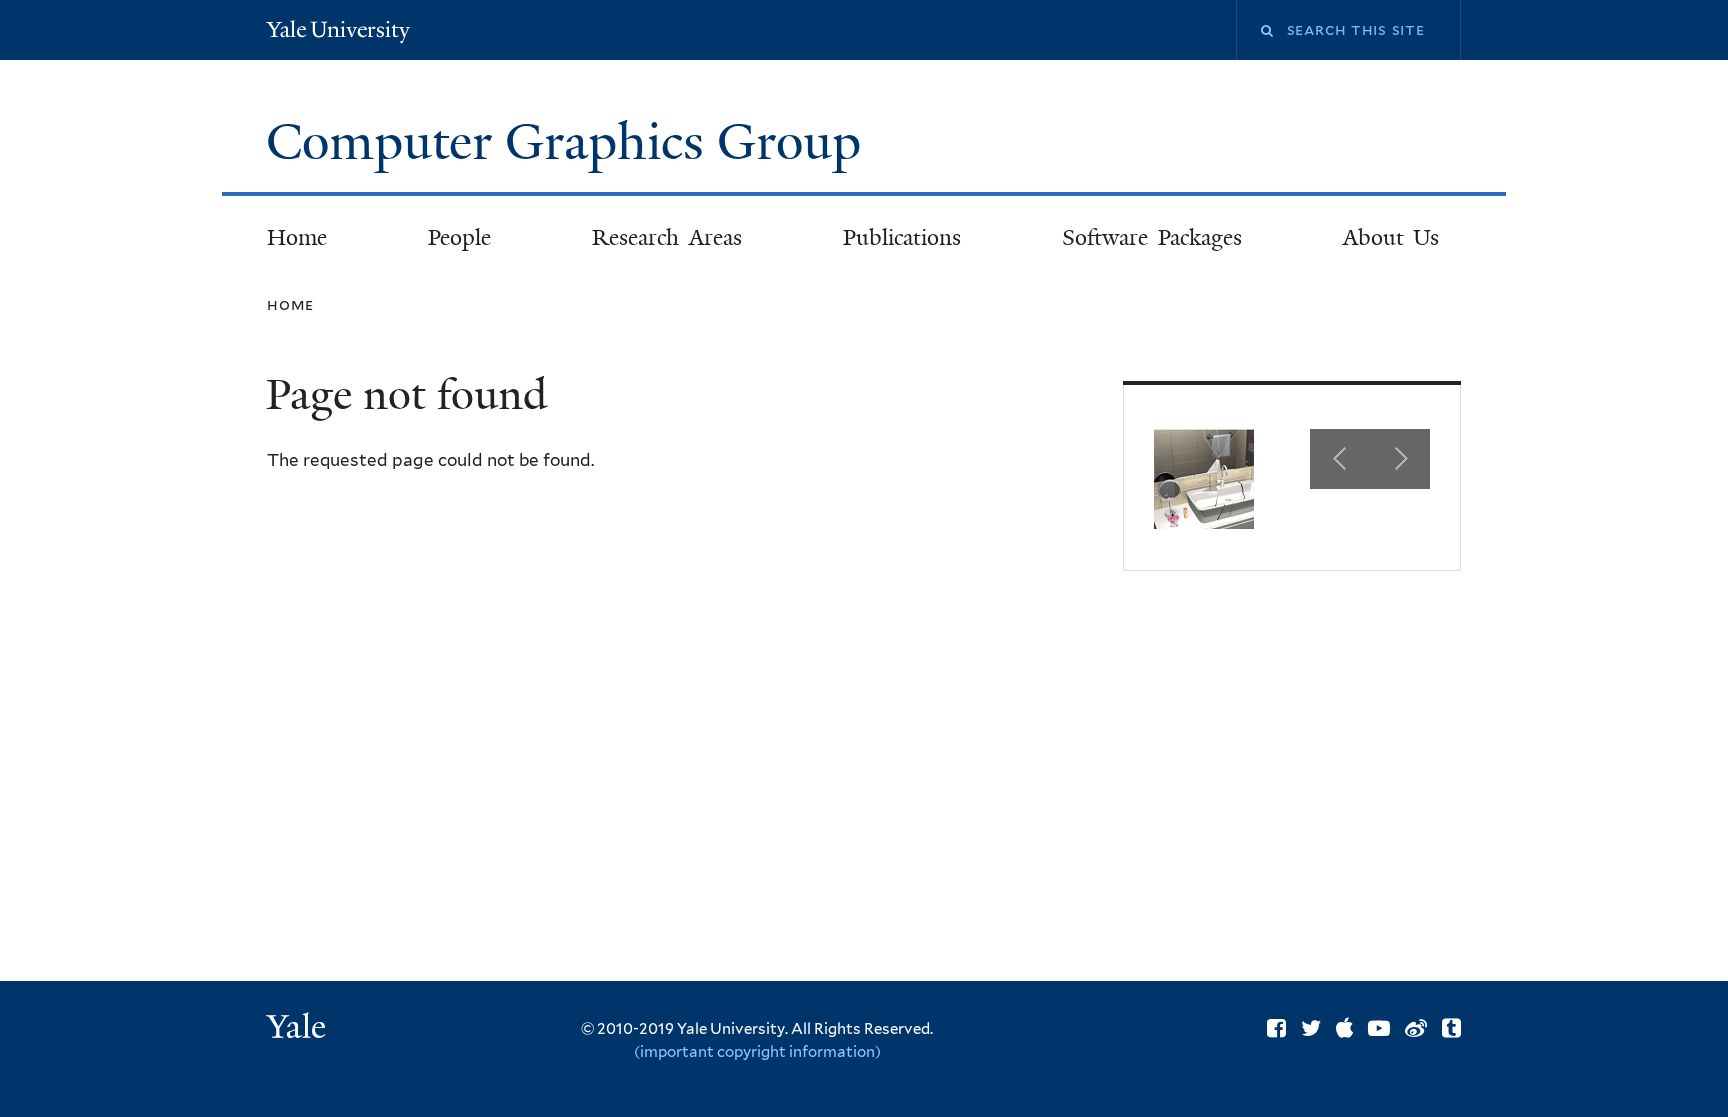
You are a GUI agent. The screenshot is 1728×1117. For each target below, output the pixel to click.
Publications (902, 237)
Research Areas (667, 237)
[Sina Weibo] (1416, 1028)
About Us (1391, 237)
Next (1400, 459)
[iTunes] (1344, 1028)
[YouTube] (1379, 1028)
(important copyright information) (757, 1052)
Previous (1340, 459)
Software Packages (1152, 237)
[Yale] (299, 1029)
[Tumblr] (1451, 1028)
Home (297, 237)
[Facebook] (1276, 1028)
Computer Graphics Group (570, 142)
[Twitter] (1311, 1028)
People (459, 237)
